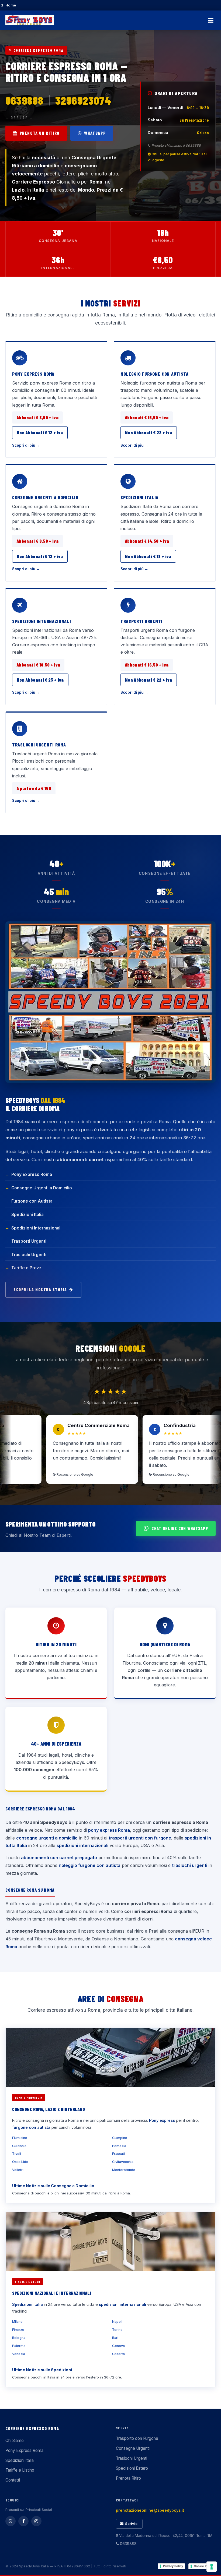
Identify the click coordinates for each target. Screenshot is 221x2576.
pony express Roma (109, 1830)
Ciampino (120, 2138)
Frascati (118, 2154)
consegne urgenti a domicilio (47, 1838)
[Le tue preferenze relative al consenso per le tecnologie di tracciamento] (212, 2567)
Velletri (18, 2170)
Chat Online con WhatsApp (180, 1528)
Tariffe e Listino (20, 2470)
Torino (117, 2330)
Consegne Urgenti (133, 2448)
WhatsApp (95, 133)
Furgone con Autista (32, 1201)
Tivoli (17, 2154)
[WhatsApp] (11, 2521)
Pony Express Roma (33, 374)
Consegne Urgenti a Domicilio (45, 497)
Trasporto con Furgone (137, 2438)
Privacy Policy (173, 2566)
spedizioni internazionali (82, 1845)
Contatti (13, 2480)
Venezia (19, 2354)
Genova (118, 2346)
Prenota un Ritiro (40, 133)
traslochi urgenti (190, 1865)
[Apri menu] (211, 20)
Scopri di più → (26, 445)
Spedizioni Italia (139, 497)
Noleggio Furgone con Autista (155, 374)
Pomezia (119, 2146)
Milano (17, 2322)
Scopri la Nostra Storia (40, 1289)
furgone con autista (31, 2127)
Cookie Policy (204, 2566)
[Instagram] (36, 2521)
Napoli (117, 2322)
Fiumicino (20, 2138)
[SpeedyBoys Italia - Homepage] (30, 20)
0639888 (25, 100)
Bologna (19, 2338)
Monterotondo (124, 2170)
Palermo (19, 2346)
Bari (115, 2338)
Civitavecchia (123, 2162)
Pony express (162, 2120)
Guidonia (19, 2146)
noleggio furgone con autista (90, 1865)
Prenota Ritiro (128, 2478)
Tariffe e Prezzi (27, 1268)
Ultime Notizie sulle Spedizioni (42, 2370)
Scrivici (132, 2524)
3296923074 (83, 100)
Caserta (118, 2354)
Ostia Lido (20, 2162)
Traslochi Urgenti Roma (39, 745)
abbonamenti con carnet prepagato (59, 1858)
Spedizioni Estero (132, 2468)
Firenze (18, 2330)
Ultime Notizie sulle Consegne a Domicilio (53, 2186)
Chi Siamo (15, 2441)
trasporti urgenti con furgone (140, 1838)
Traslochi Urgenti (29, 1255)
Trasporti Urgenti (141, 621)
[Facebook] (23, 2521)
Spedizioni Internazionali (42, 621)
